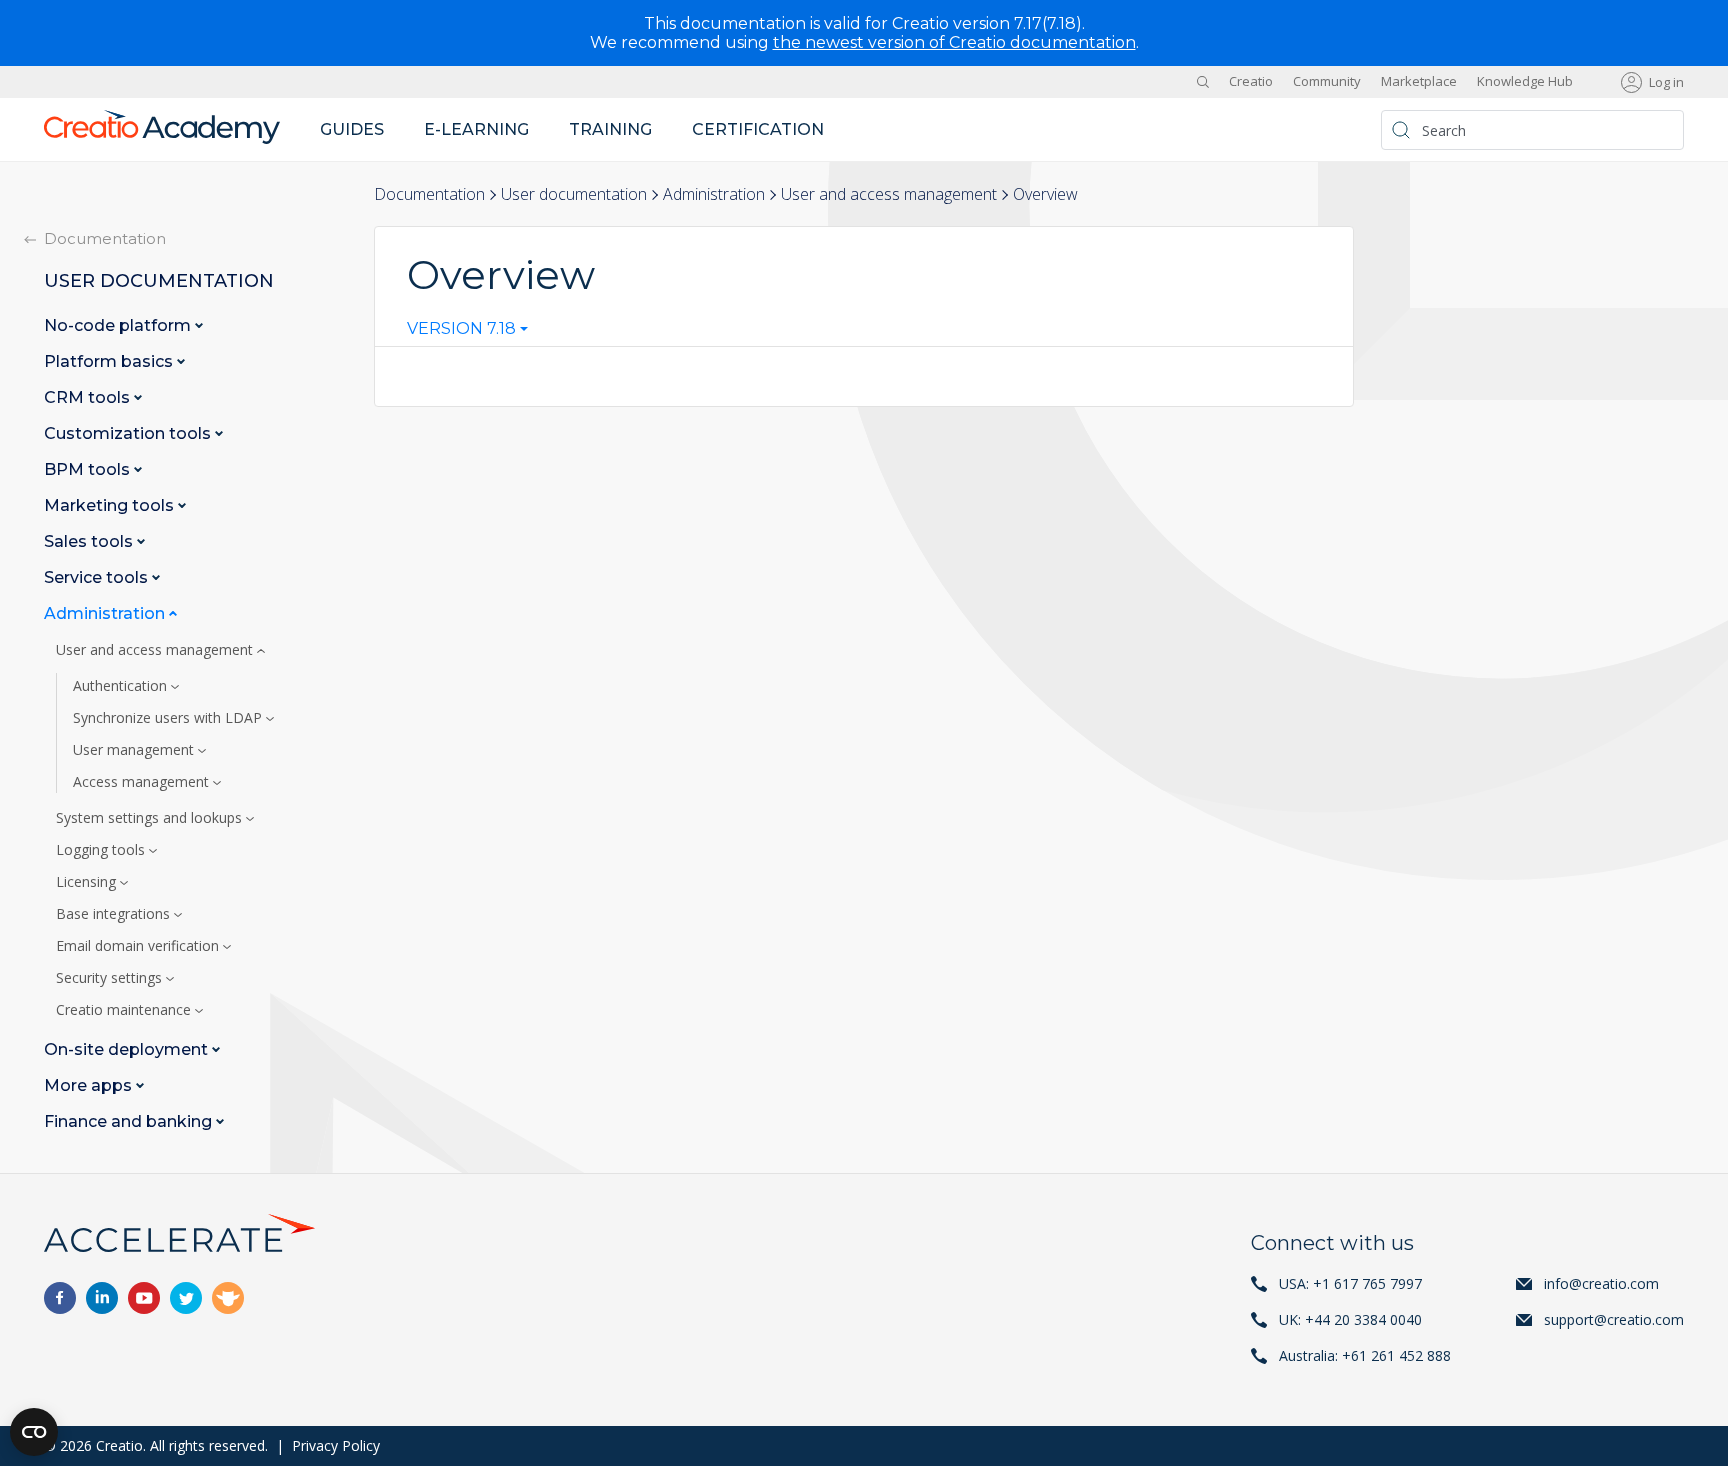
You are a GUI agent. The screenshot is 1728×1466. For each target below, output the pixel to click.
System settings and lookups (151, 818)
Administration (714, 194)
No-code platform (119, 325)
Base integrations (115, 914)
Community (1327, 82)
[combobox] (467, 333)
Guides (352, 129)
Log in (1666, 82)
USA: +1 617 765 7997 (1350, 1283)
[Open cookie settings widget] (34, 1432)
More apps (90, 1085)
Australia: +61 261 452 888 (1365, 1355)
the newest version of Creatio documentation (954, 42)
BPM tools (89, 469)
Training (610, 129)
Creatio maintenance (125, 1010)
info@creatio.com (1601, 1283)
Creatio (1251, 82)
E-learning (476, 129)
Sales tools (90, 541)
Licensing (88, 882)
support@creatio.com (1614, 1319)
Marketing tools (111, 505)
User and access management (889, 194)
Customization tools (129, 433)
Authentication (122, 686)
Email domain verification (139, 946)
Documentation (429, 194)
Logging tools (102, 850)
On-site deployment (128, 1049)
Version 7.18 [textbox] (461, 329)
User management (135, 750)
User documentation (574, 194)
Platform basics (110, 361)
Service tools (98, 577)
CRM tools (89, 397)
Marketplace (1419, 82)
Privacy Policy (336, 1445)
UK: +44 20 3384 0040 (1350, 1319)
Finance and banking (130, 1121)
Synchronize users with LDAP (169, 718)
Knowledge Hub (1525, 82)
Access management (143, 782)
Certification (758, 129)
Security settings (111, 978)
